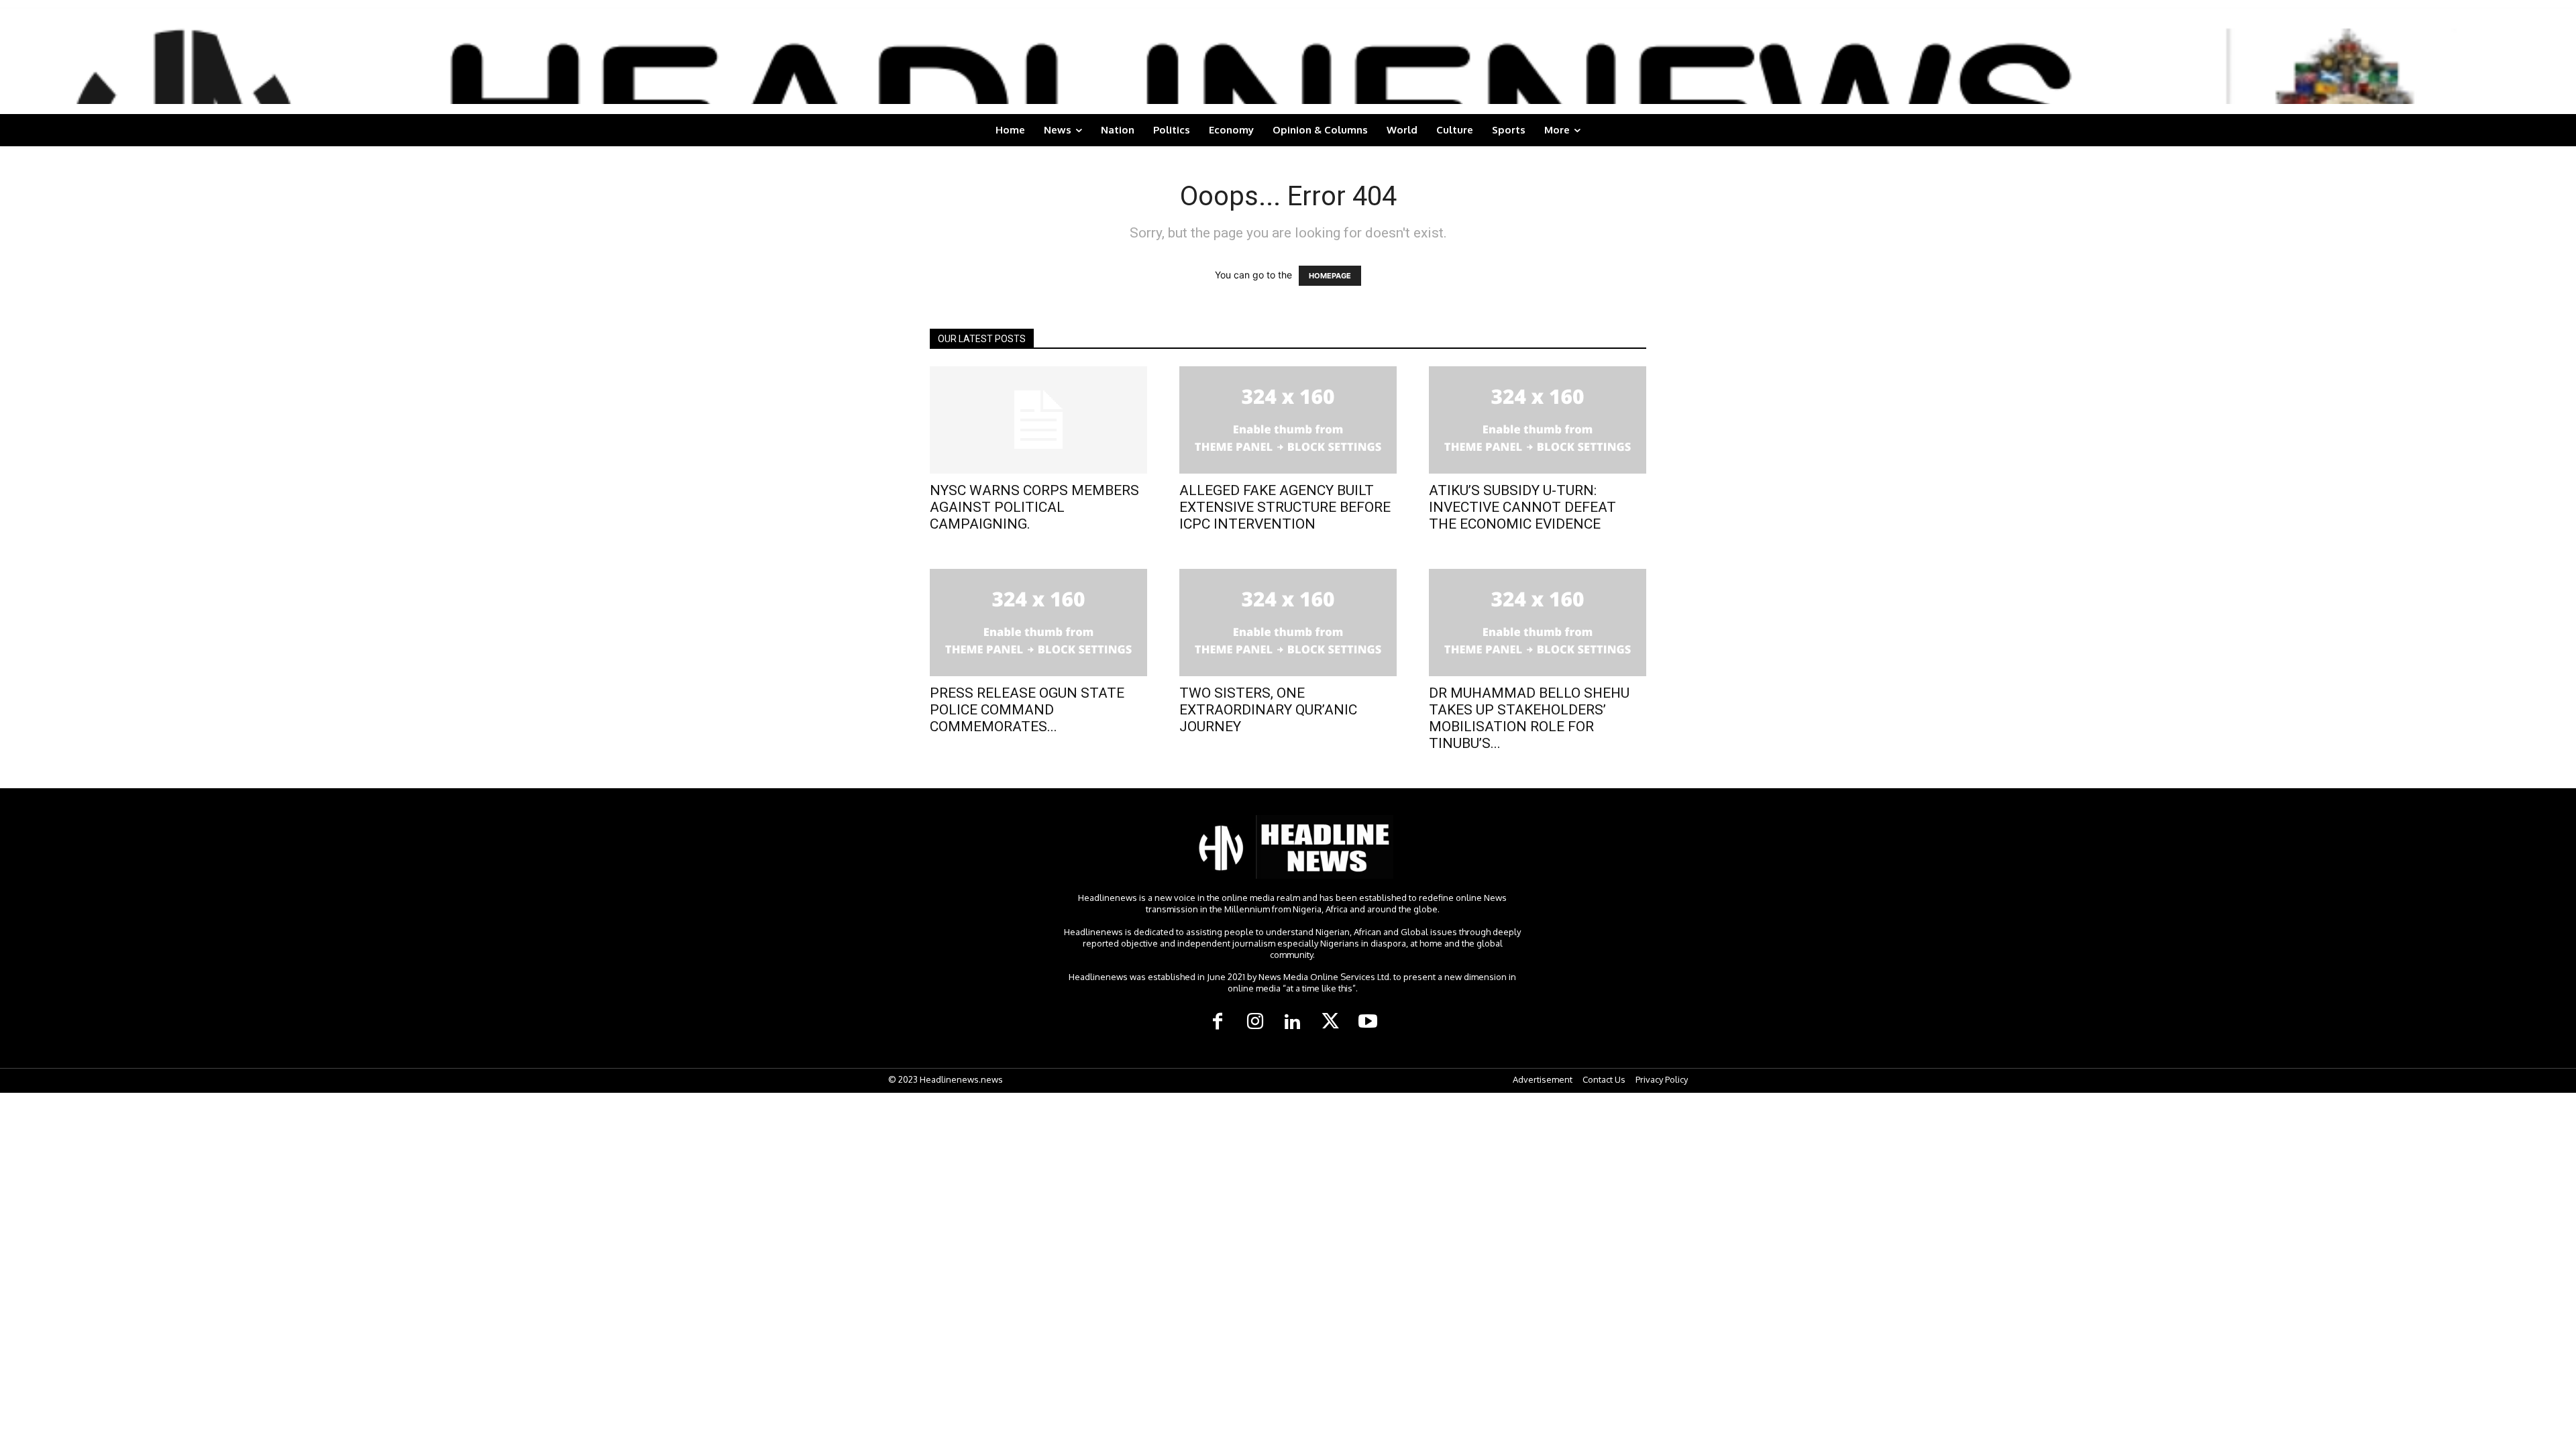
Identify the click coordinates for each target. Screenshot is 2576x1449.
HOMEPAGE (1330, 276)
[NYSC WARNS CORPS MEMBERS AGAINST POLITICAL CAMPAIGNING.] (1038, 420)
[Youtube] (1368, 1022)
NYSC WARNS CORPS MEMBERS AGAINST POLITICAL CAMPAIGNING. (1034, 507)
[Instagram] (1255, 1022)
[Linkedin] (1293, 1022)
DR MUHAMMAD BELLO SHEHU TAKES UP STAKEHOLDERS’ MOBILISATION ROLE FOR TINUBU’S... (1529, 718)
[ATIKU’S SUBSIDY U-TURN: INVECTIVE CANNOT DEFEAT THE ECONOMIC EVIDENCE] (1538, 420)
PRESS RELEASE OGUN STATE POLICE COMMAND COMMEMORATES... (1027, 710)
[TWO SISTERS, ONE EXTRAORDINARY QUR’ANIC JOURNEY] (1288, 623)
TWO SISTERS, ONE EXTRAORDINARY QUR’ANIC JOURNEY (1268, 710)
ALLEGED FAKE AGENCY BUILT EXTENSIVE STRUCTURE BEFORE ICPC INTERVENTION (1285, 507)
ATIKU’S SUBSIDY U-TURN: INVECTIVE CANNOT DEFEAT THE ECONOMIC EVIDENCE (1522, 507)
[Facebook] (1218, 1022)
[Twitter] (1330, 1022)
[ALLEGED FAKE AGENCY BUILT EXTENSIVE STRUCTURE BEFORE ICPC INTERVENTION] (1288, 420)
